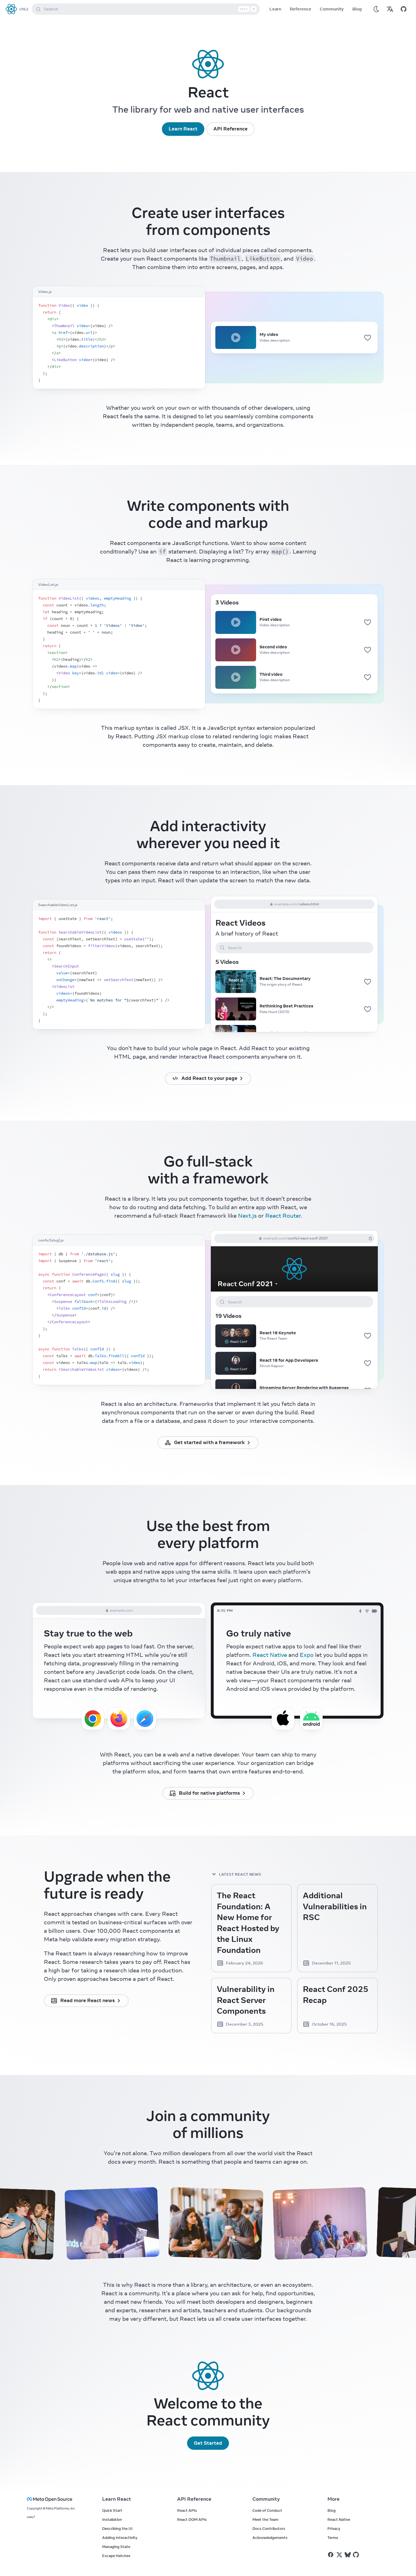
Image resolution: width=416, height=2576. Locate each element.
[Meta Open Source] (58, 2499)
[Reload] (370, 1238)
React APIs (187, 2510)
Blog (357, 9)
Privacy (334, 2528)
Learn (275, 9)
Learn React (183, 129)
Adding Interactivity (120, 2538)
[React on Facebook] (331, 2555)
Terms (333, 2538)
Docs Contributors (269, 2528)
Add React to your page (209, 1078)
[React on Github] (357, 2555)
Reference (301, 9)
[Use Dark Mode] (376, 9)
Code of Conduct (267, 2510)
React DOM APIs (192, 2519)
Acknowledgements (270, 2538)
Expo (307, 1655)
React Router (283, 1216)
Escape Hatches (116, 2556)
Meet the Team (265, 2519)
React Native (270, 1655)
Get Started (208, 2443)
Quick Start (112, 2510)
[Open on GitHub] (404, 9)
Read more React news (88, 2000)
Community (332, 9)
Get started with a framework (209, 1442)
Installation (112, 2519)
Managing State (116, 2547)
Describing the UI (117, 2528)
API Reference (230, 129)
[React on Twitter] (339, 2555)
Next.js (247, 1216)
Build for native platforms (209, 1793)
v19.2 (24, 9)
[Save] (368, 337)
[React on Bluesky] (348, 2555)
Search (149, 9)
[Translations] (390, 9)
